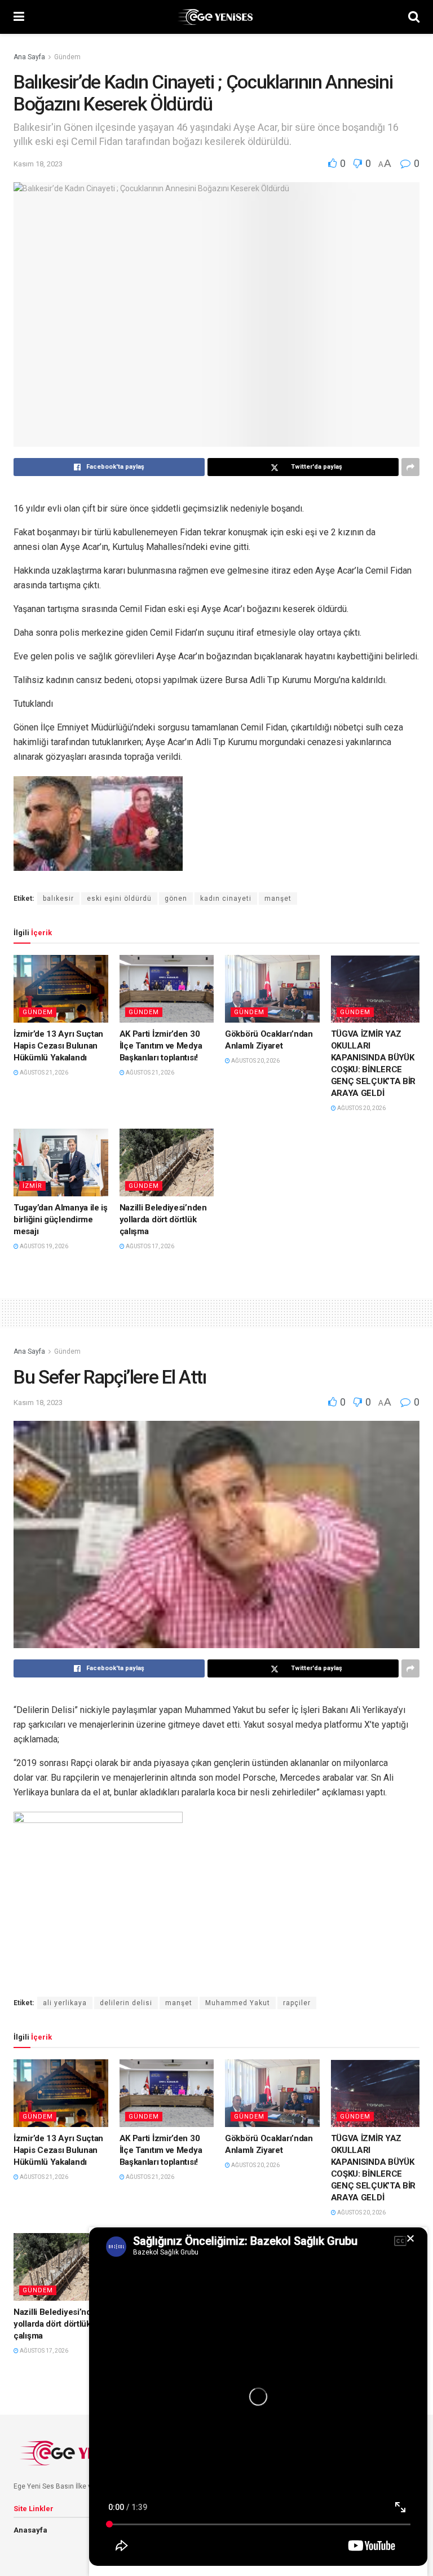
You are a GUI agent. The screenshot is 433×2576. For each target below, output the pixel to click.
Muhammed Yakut (238, 2003)
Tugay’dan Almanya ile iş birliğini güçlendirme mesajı (61, 1219)
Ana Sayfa (29, 57)
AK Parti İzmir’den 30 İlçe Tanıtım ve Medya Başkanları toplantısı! (161, 1046)
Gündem (67, 57)
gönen (176, 899)
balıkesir (58, 899)
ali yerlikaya (65, 2003)
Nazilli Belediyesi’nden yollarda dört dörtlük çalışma (163, 1219)
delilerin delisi (126, 2003)
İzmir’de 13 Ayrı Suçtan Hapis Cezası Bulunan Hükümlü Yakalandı (58, 1046)
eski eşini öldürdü (119, 899)
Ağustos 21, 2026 (43, 1073)
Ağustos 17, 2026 (149, 1246)
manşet (278, 899)
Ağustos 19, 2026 (43, 1246)
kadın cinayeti (226, 899)
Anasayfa (30, 2530)
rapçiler (297, 2003)
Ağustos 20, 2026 (255, 1061)
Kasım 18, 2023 (38, 164)
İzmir (32, 1186)
